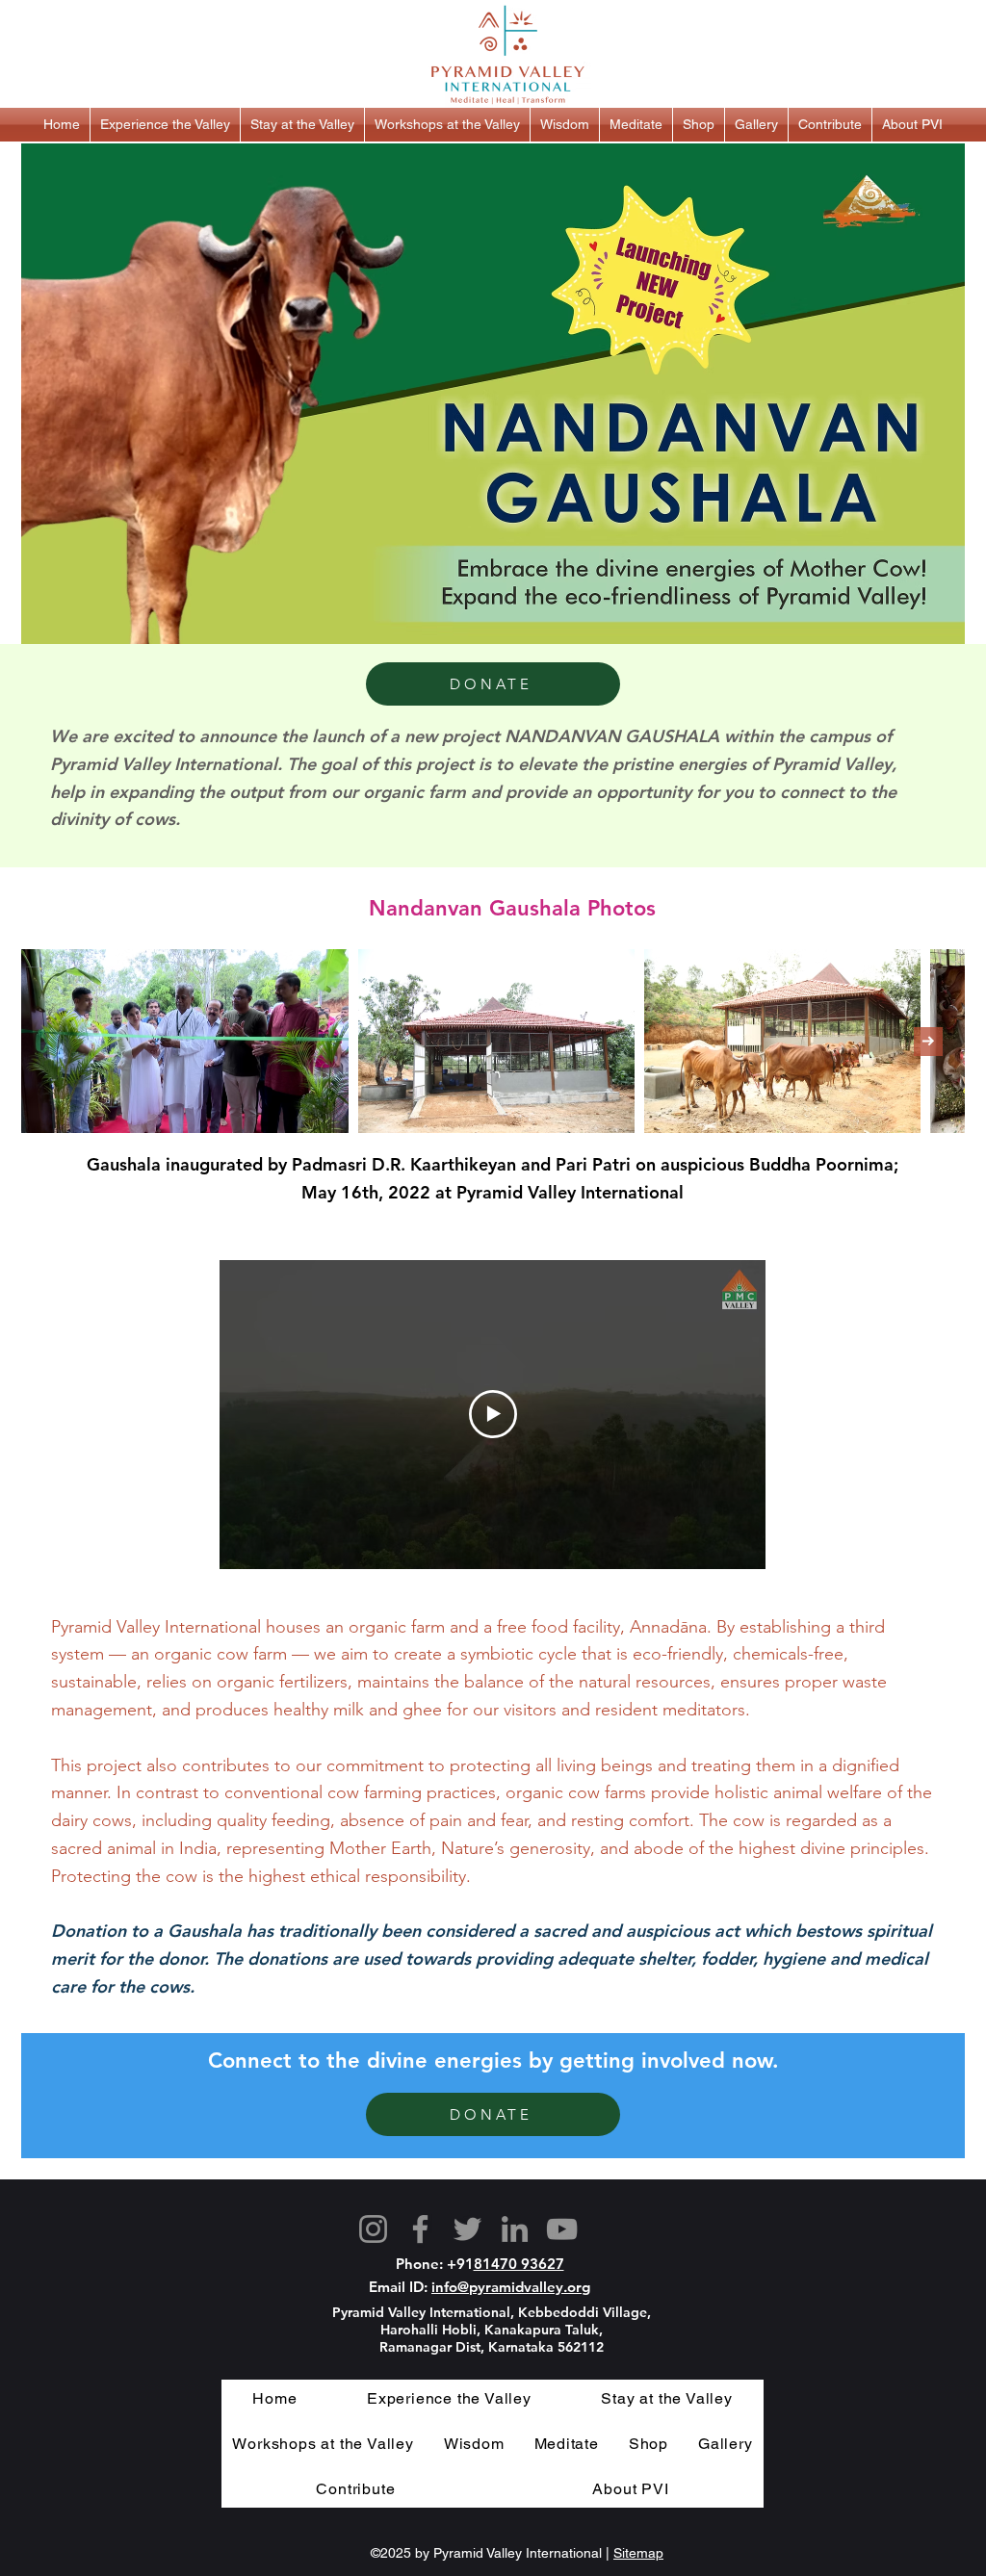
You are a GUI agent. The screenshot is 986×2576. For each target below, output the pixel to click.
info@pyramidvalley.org (511, 2287)
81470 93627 (519, 2264)
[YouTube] (562, 2229)
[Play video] (493, 1414)
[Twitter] (467, 2229)
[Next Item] (928, 1042)
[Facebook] (420, 2229)
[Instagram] (373, 2229)
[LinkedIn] (515, 2229)
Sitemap (638, 2553)
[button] (165, 125)
